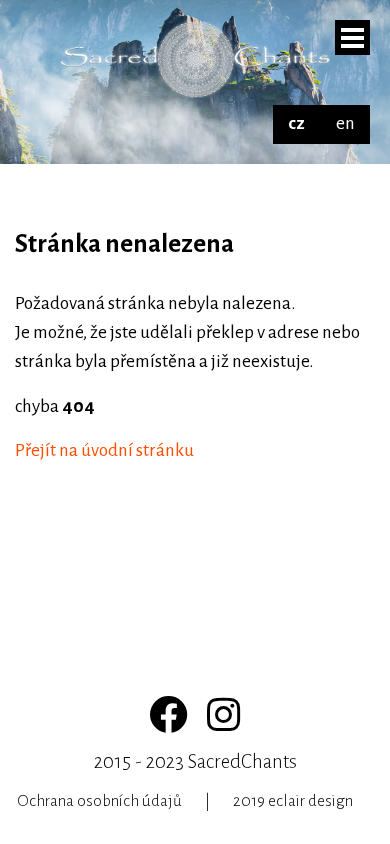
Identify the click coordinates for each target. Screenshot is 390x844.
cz (296, 123)
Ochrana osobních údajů (99, 800)
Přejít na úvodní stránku (104, 450)
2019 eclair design (293, 800)
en (345, 123)
